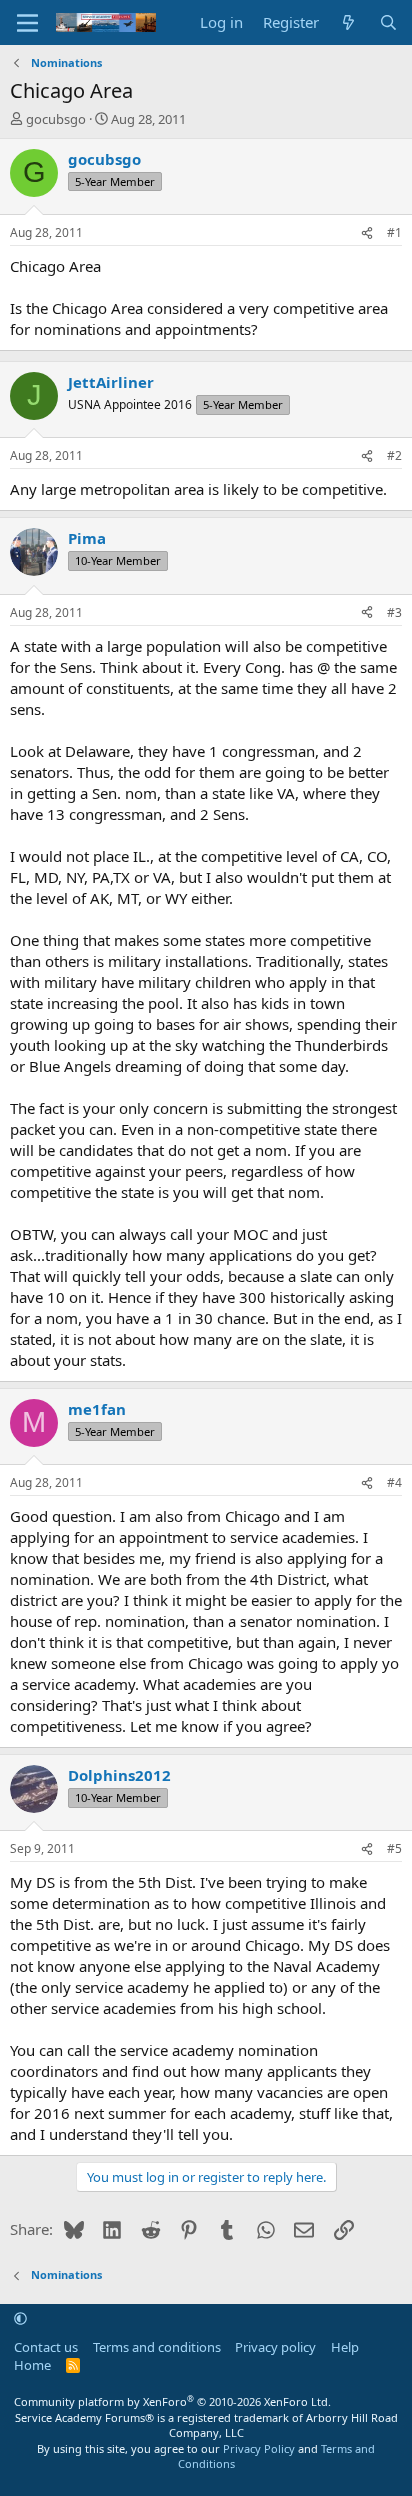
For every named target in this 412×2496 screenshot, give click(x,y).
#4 (394, 1482)
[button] (20, 2319)
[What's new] (348, 22)
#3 (394, 612)
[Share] (367, 233)
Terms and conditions (157, 2347)
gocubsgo (56, 119)
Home (32, 2365)
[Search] (388, 22)
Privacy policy (275, 2347)
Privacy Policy (259, 2448)
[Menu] (27, 23)
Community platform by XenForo (172, 2401)
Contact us (46, 2347)
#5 (394, 1848)
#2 (394, 455)
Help (345, 2347)
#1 (394, 232)
